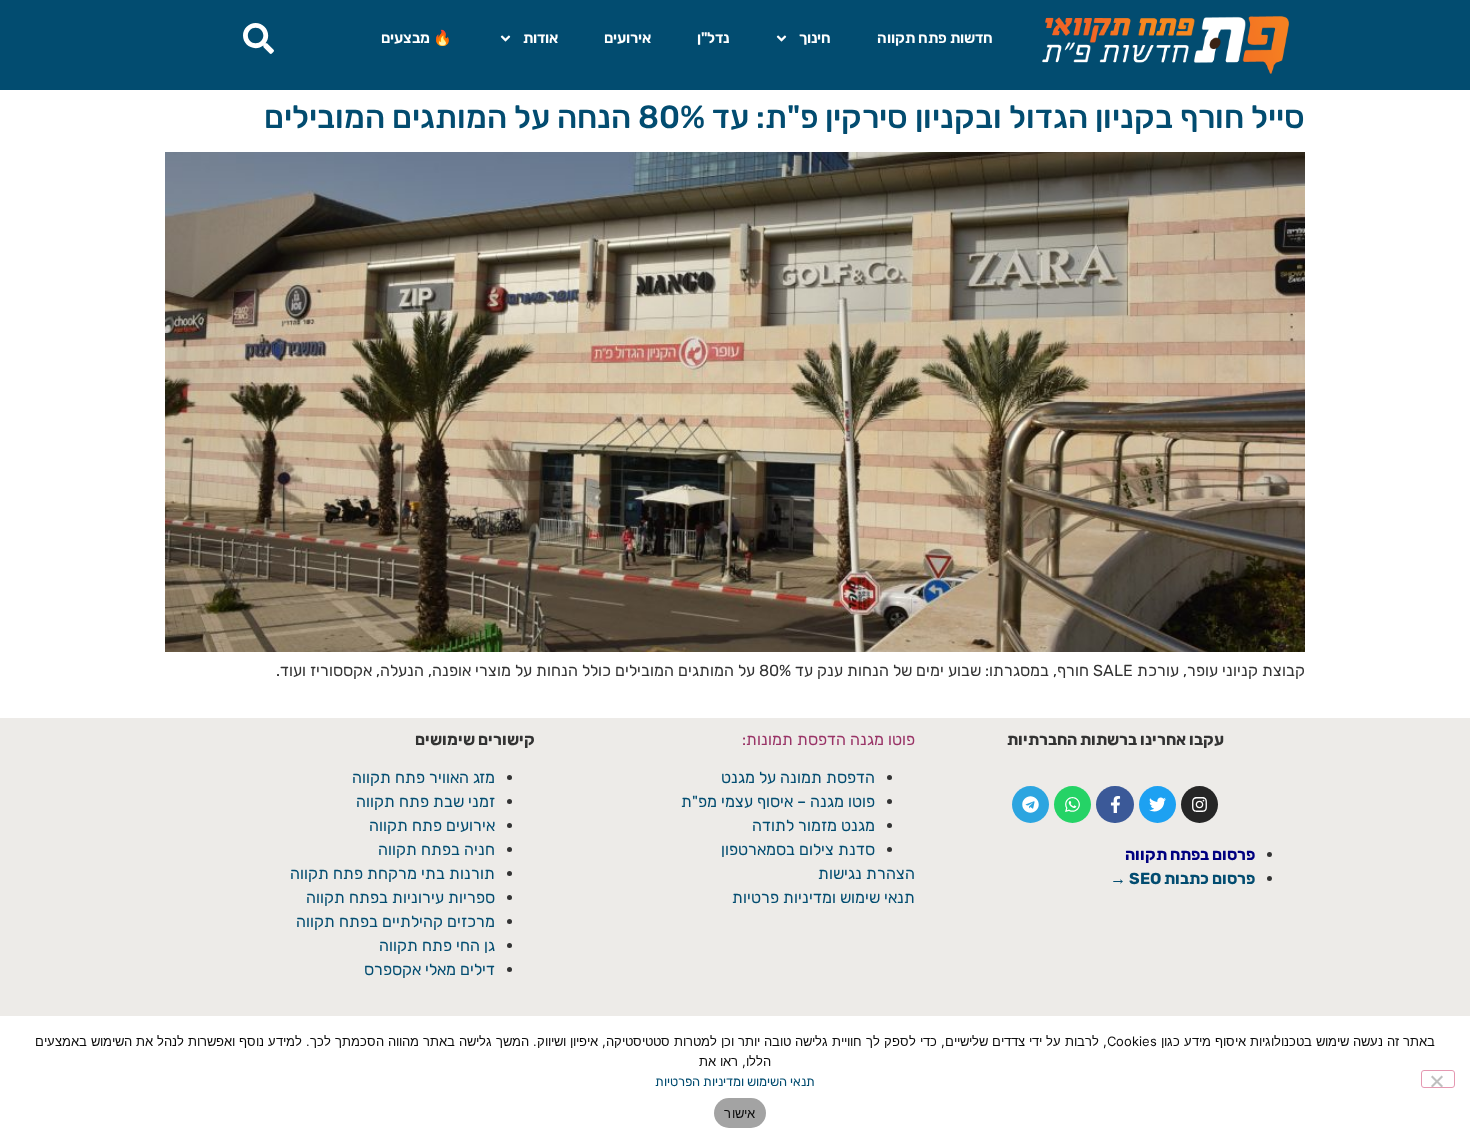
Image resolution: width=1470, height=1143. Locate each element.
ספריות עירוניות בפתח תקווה (400, 897)
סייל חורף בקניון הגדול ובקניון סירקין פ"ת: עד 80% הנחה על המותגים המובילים (784, 117)
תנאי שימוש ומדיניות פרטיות (823, 897)
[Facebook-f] (1114, 804)
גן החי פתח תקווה (437, 945)
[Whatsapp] (1072, 804)
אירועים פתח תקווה (432, 825)
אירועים (627, 38)
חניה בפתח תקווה (436, 849)
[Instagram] (1199, 804)
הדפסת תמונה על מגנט (798, 777)
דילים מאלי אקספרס (429, 969)
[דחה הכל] (1438, 1079)
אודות (540, 38)
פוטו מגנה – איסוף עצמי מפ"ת (778, 801)
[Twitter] (1157, 804)
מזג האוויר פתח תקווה (423, 777)
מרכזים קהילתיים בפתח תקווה (395, 921)
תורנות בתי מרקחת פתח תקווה (392, 873)
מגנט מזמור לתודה (811, 825)
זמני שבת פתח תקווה (425, 801)
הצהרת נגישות (866, 873)
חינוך (815, 38)
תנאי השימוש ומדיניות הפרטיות (735, 1081)
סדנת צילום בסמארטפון (798, 849)
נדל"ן (713, 38)
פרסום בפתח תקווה (1190, 854)
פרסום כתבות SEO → (1182, 878)
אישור (739, 1113)
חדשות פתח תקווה (935, 38)
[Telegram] (1030, 804)
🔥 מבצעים (416, 38)
